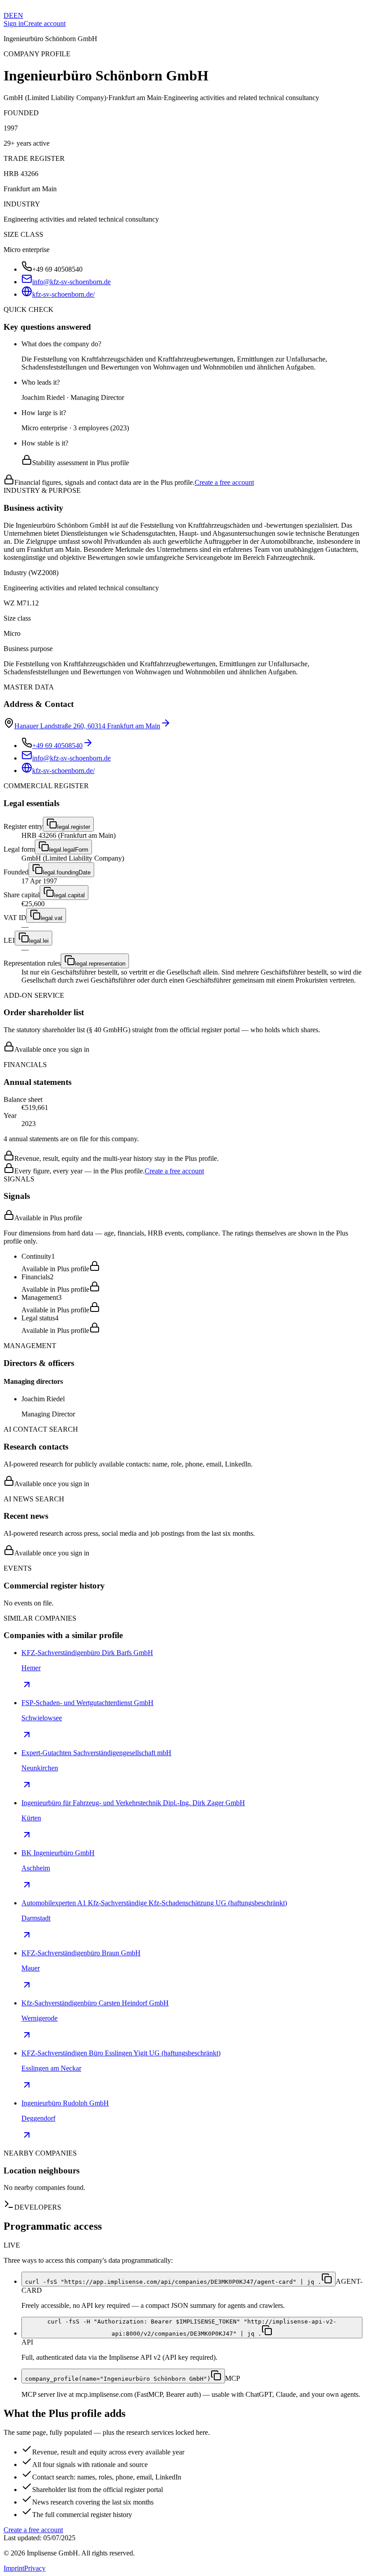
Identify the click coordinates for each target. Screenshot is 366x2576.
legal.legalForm (69, 850)
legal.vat (52, 918)
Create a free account (224, 482)
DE (8, 15)
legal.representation (100, 964)
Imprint (14, 2568)
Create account (45, 23)
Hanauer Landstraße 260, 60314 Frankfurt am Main (87, 726)
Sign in (14, 23)
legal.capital (69, 895)
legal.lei (39, 941)
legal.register (74, 827)
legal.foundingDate (67, 872)
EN (18, 15)
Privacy (35, 2568)
